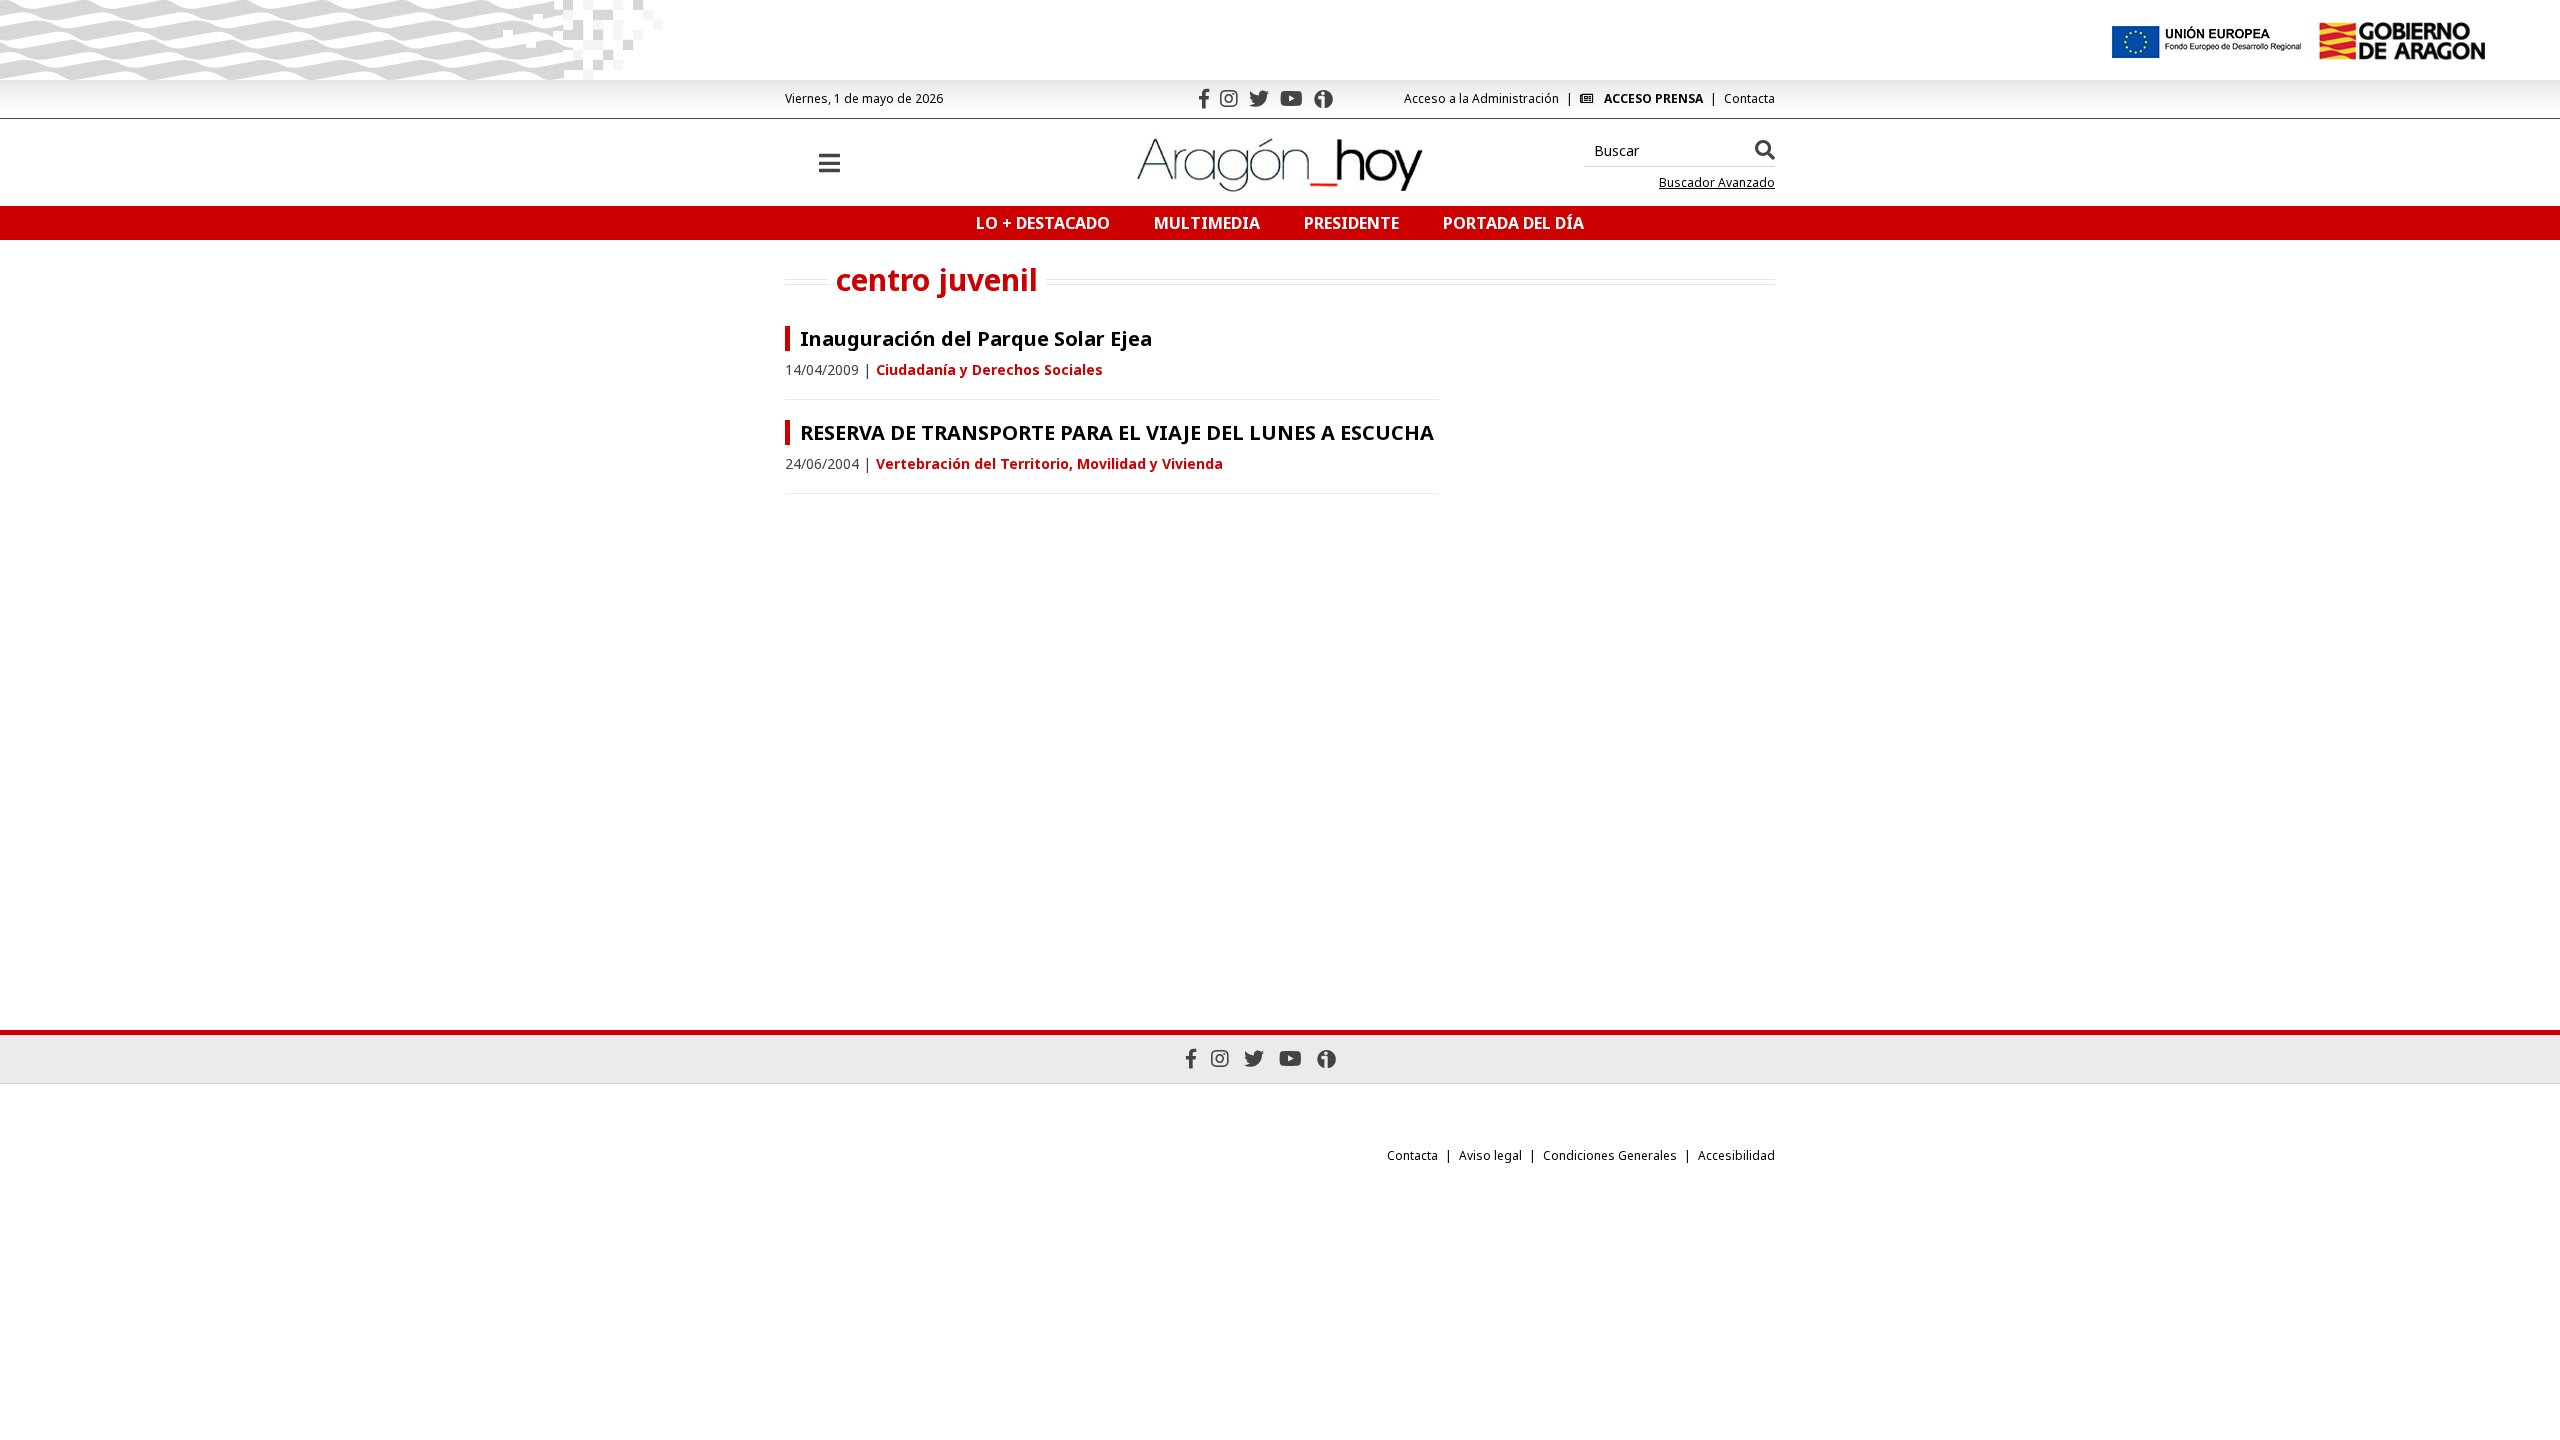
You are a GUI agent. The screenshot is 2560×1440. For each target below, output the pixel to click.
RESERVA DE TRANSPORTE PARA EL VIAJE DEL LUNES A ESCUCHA (1117, 432)
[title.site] (2401, 41)
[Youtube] (1291, 98)
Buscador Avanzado (1717, 183)
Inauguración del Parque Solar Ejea (976, 338)
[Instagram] (1229, 98)
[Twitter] (1259, 98)
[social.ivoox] (1323, 99)
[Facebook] (1204, 98)
